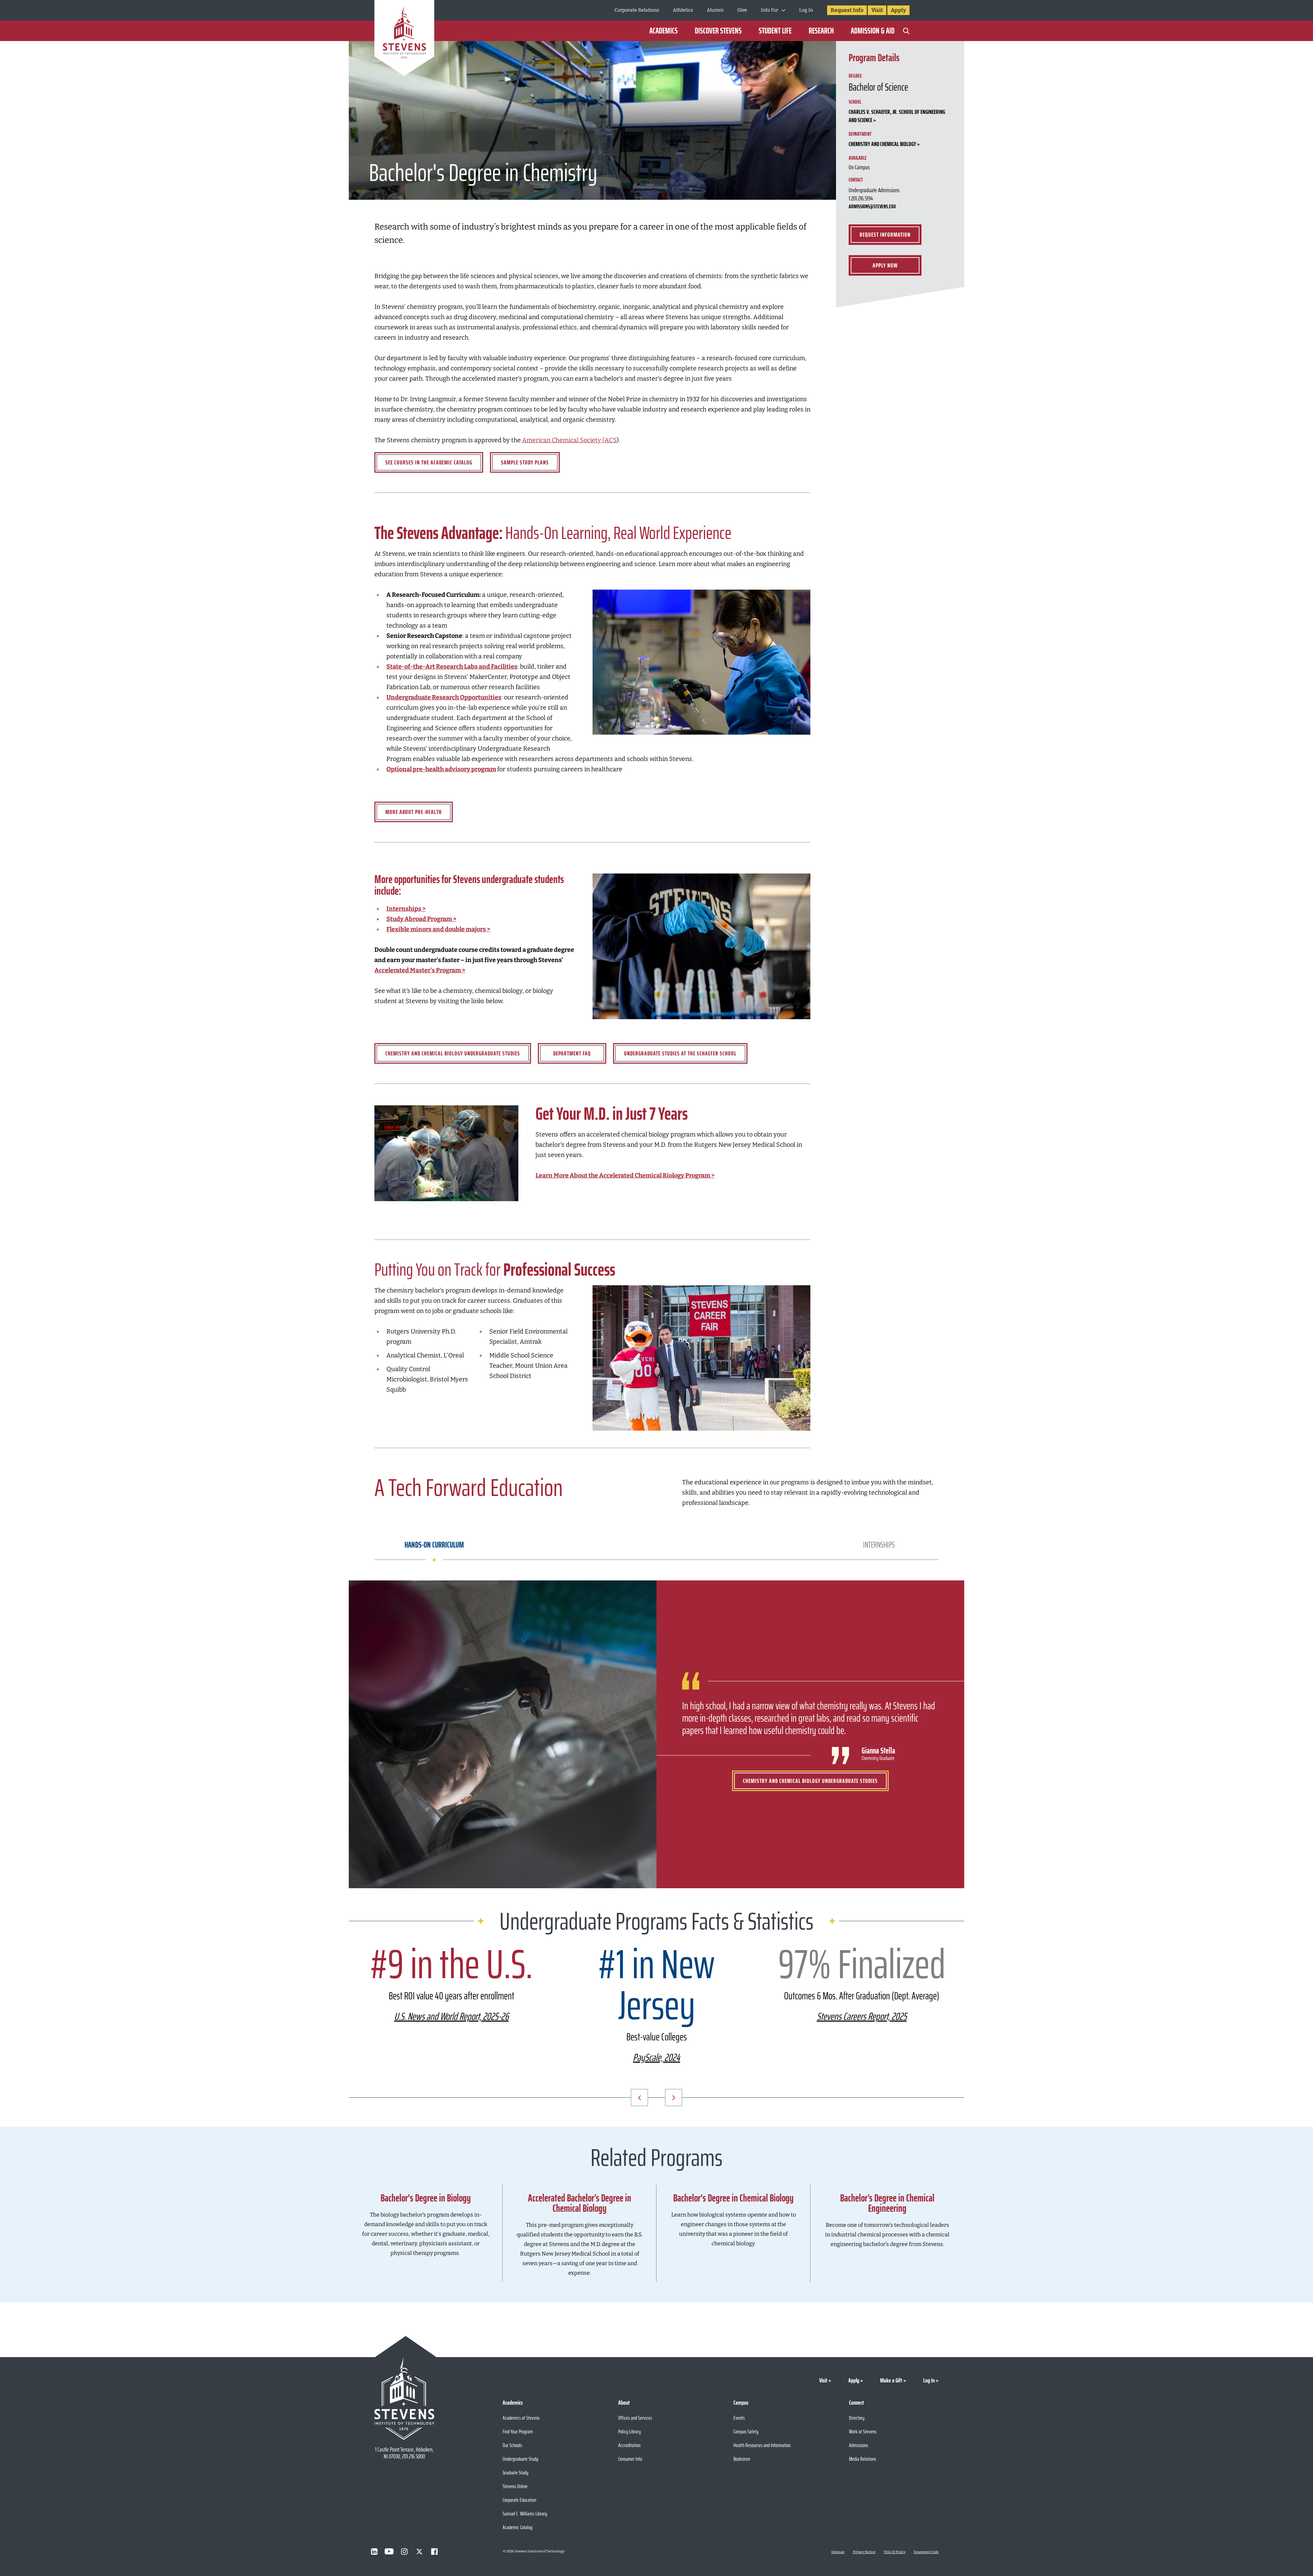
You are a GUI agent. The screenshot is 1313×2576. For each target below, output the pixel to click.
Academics (664, 31)
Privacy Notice (864, 2552)
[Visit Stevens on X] (419, 2551)
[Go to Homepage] (404, 39)
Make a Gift (891, 2380)
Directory (857, 2418)
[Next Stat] (674, 2098)
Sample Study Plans (525, 462)
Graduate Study (515, 2473)
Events (739, 2418)
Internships (879, 1545)
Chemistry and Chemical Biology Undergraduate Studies (453, 1053)
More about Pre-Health (414, 812)
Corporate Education (519, 2500)
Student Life (775, 31)
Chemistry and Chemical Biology (882, 144)
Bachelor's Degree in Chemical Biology (733, 2198)
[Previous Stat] (639, 2098)
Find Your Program (518, 2432)
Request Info (847, 10)
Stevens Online (515, 2486)
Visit (877, 10)
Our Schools (512, 2445)
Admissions (859, 2445)
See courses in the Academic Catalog (429, 462)
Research (821, 31)
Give (742, 10)
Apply (898, 10)
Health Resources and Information (762, 2445)
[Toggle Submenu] (784, 10)
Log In (806, 10)
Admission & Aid (873, 31)
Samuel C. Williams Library (525, 2514)
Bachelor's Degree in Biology (426, 2198)
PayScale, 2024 (656, 2057)
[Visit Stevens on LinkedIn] (374, 2551)
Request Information (885, 235)
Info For (770, 10)
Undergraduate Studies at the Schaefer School (680, 1053)
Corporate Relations (637, 10)
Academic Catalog (518, 2527)
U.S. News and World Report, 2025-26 (452, 2016)
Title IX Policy (894, 2552)
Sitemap (838, 2552)
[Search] (906, 31)
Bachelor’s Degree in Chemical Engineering (887, 2203)
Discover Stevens (718, 31)
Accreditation (629, 2445)
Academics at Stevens (521, 2418)
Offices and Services (635, 2418)
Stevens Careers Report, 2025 (862, 2016)
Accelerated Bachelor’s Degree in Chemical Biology (580, 2203)
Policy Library (629, 2432)
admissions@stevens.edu (872, 206)
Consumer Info (630, 2459)
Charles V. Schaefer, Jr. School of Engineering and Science (897, 116)
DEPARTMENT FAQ (572, 1053)
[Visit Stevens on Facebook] (434, 2551)
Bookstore (742, 2459)
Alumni (715, 10)
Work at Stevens (863, 2432)
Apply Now (885, 265)
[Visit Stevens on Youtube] (389, 2551)
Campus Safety (746, 2432)
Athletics (683, 10)
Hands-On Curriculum (434, 1545)
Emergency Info (926, 2552)
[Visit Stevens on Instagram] (404, 2551)
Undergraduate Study (520, 2459)
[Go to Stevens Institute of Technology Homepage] (404, 2398)
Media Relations (863, 2459)
